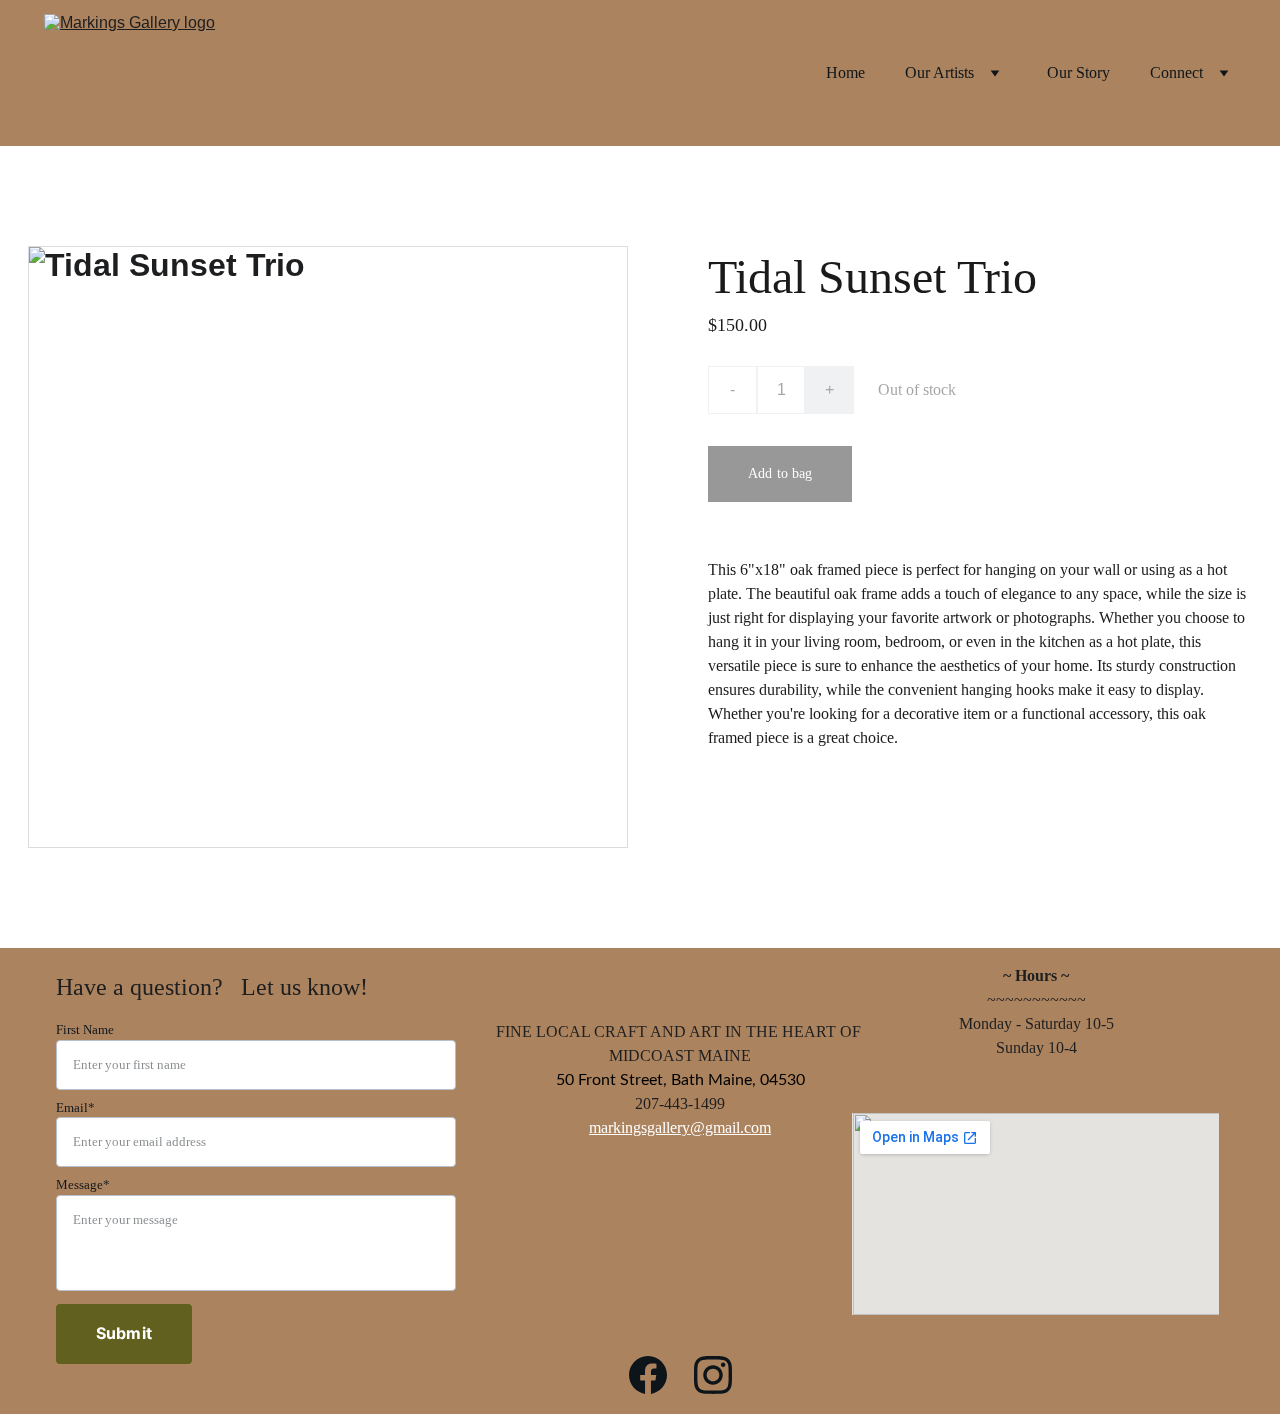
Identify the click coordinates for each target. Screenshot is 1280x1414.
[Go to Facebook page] (648, 1375)
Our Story (1078, 73)
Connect (1176, 73)
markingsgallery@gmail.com (680, 1127)
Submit (124, 1333)
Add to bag (780, 473)
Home (845, 73)
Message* (83, 1184)
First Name (85, 1029)
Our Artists (939, 73)
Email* (75, 1107)
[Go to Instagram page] (713, 1375)
